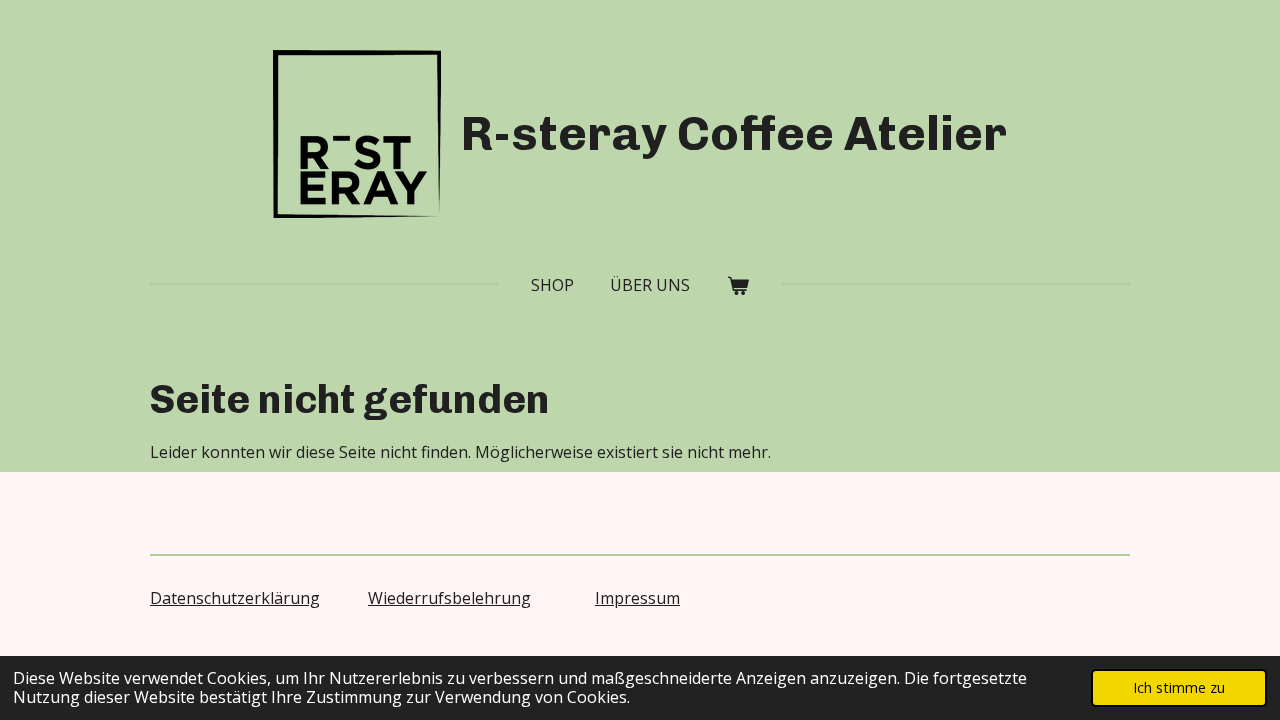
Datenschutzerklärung (235, 598)
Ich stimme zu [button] (1179, 687)
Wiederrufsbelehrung (449, 598)
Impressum (637, 598)
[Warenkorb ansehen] (737, 285)
